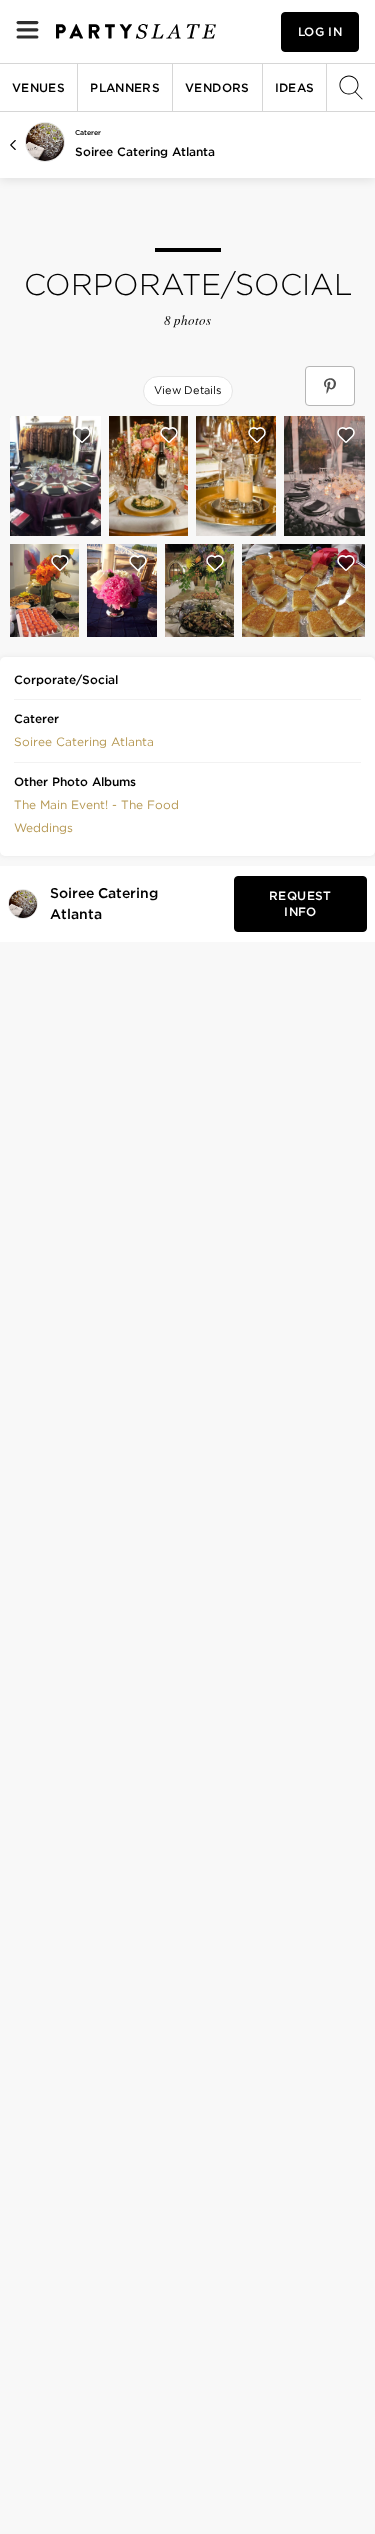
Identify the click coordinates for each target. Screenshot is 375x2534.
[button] (84, 740)
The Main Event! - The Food (96, 804)
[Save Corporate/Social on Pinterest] (330, 386)
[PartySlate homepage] (136, 31)
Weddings (43, 827)
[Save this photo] (82, 435)
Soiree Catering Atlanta (145, 151)
